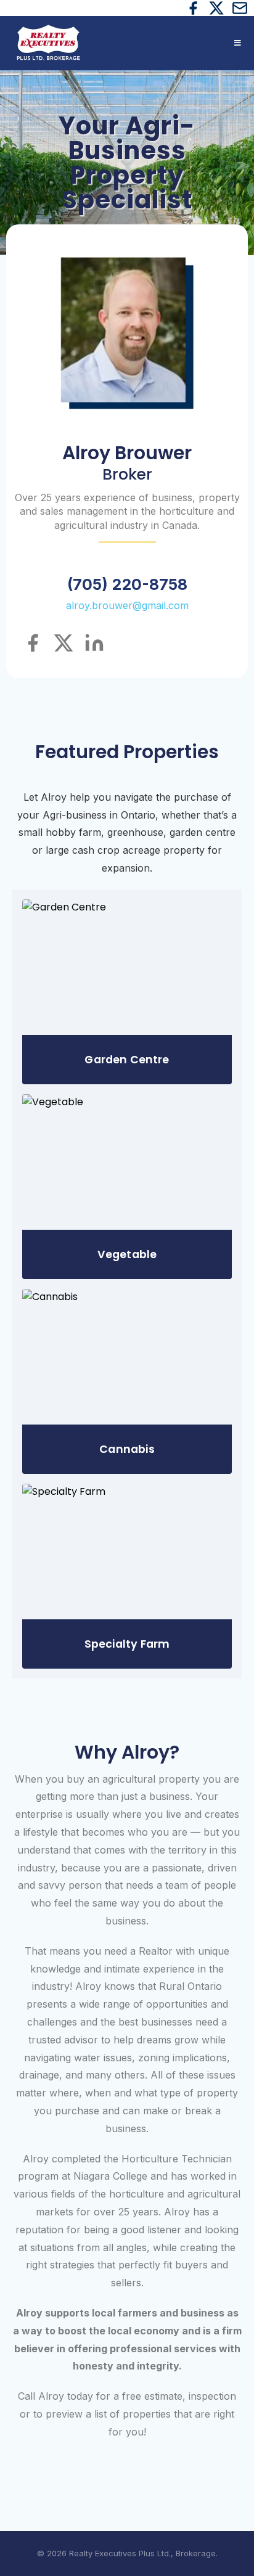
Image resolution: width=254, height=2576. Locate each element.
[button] (236, 43)
